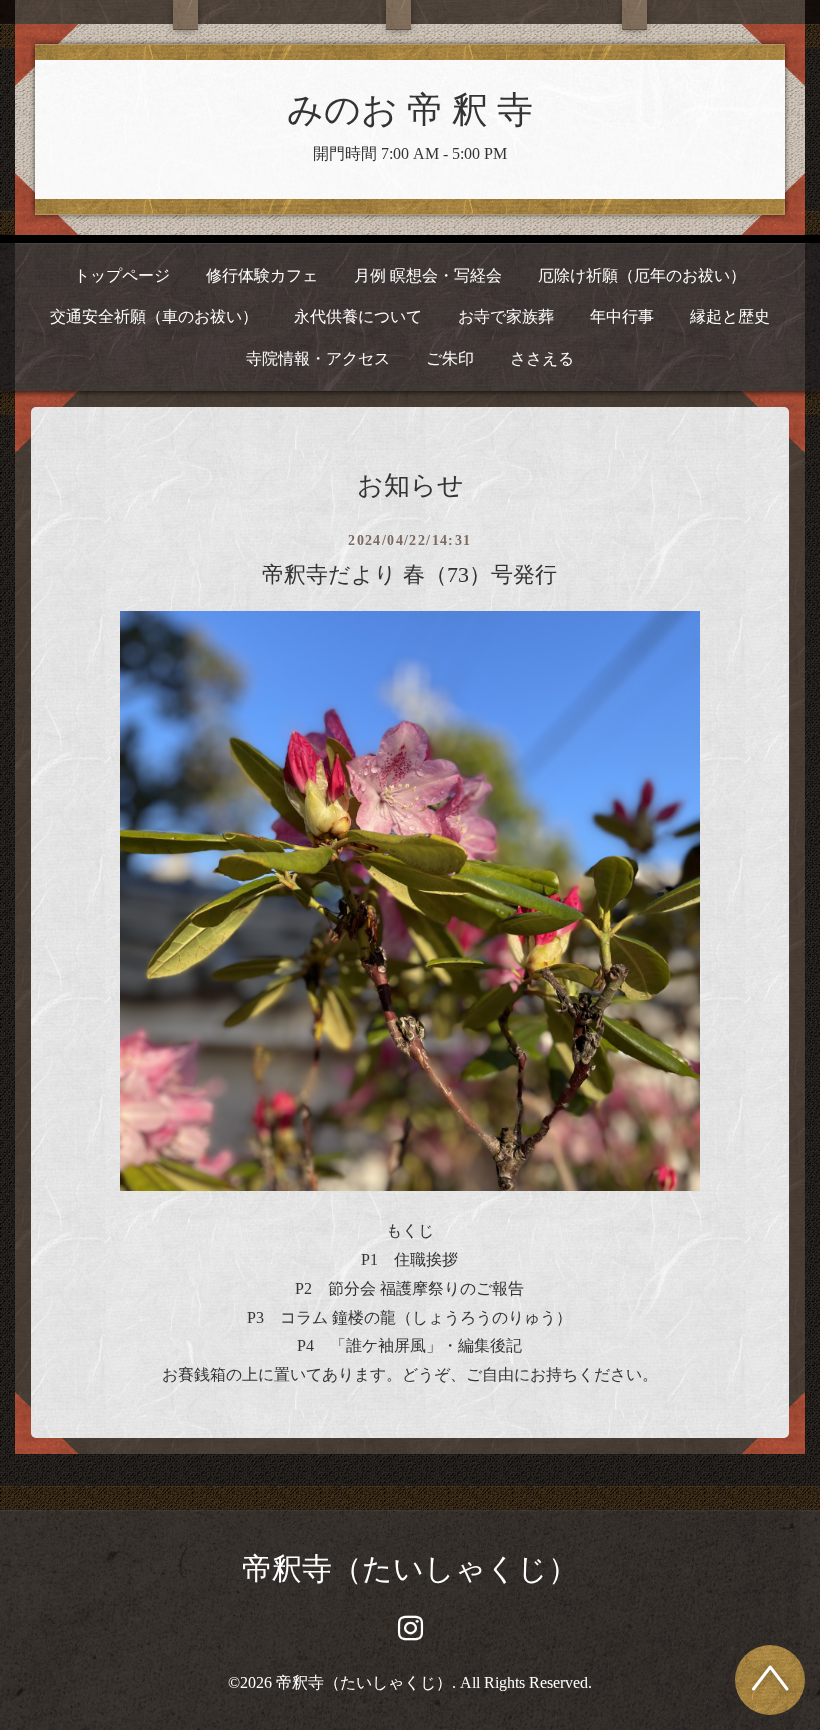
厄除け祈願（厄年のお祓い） (642, 275)
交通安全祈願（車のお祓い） (154, 316)
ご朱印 (450, 358)
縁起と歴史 (730, 316)
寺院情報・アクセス (318, 358)
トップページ (122, 275)
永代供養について (358, 316)
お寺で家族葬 (506, 316)
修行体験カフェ (262, 275)
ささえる (542, 358)
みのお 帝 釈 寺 (410, 110)
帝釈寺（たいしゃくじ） (410, 1568)
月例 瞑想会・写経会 (428, 275)
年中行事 (622, 316)
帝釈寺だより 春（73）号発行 (409, 574)
